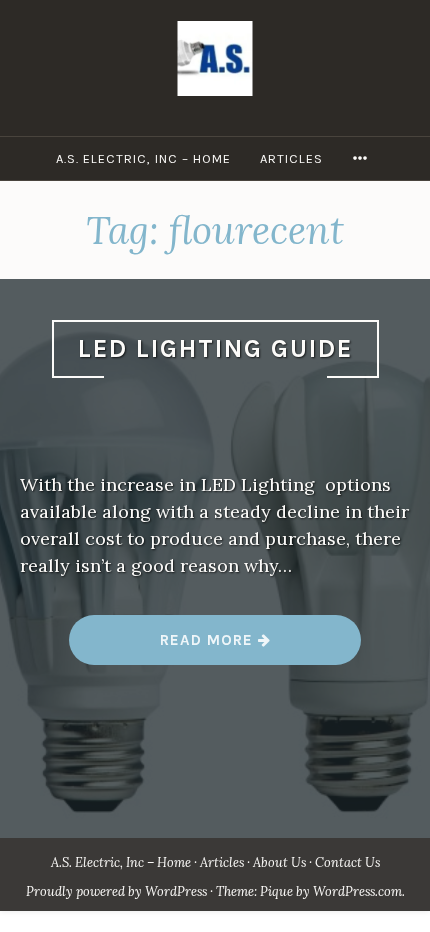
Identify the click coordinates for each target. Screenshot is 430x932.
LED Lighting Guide (215, 348)
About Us (279, 862)
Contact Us (347, 862)
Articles (291, 158)
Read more (214, 647)
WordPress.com (357, 891)
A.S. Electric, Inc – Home (143, 158)
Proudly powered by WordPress (116, 891)
